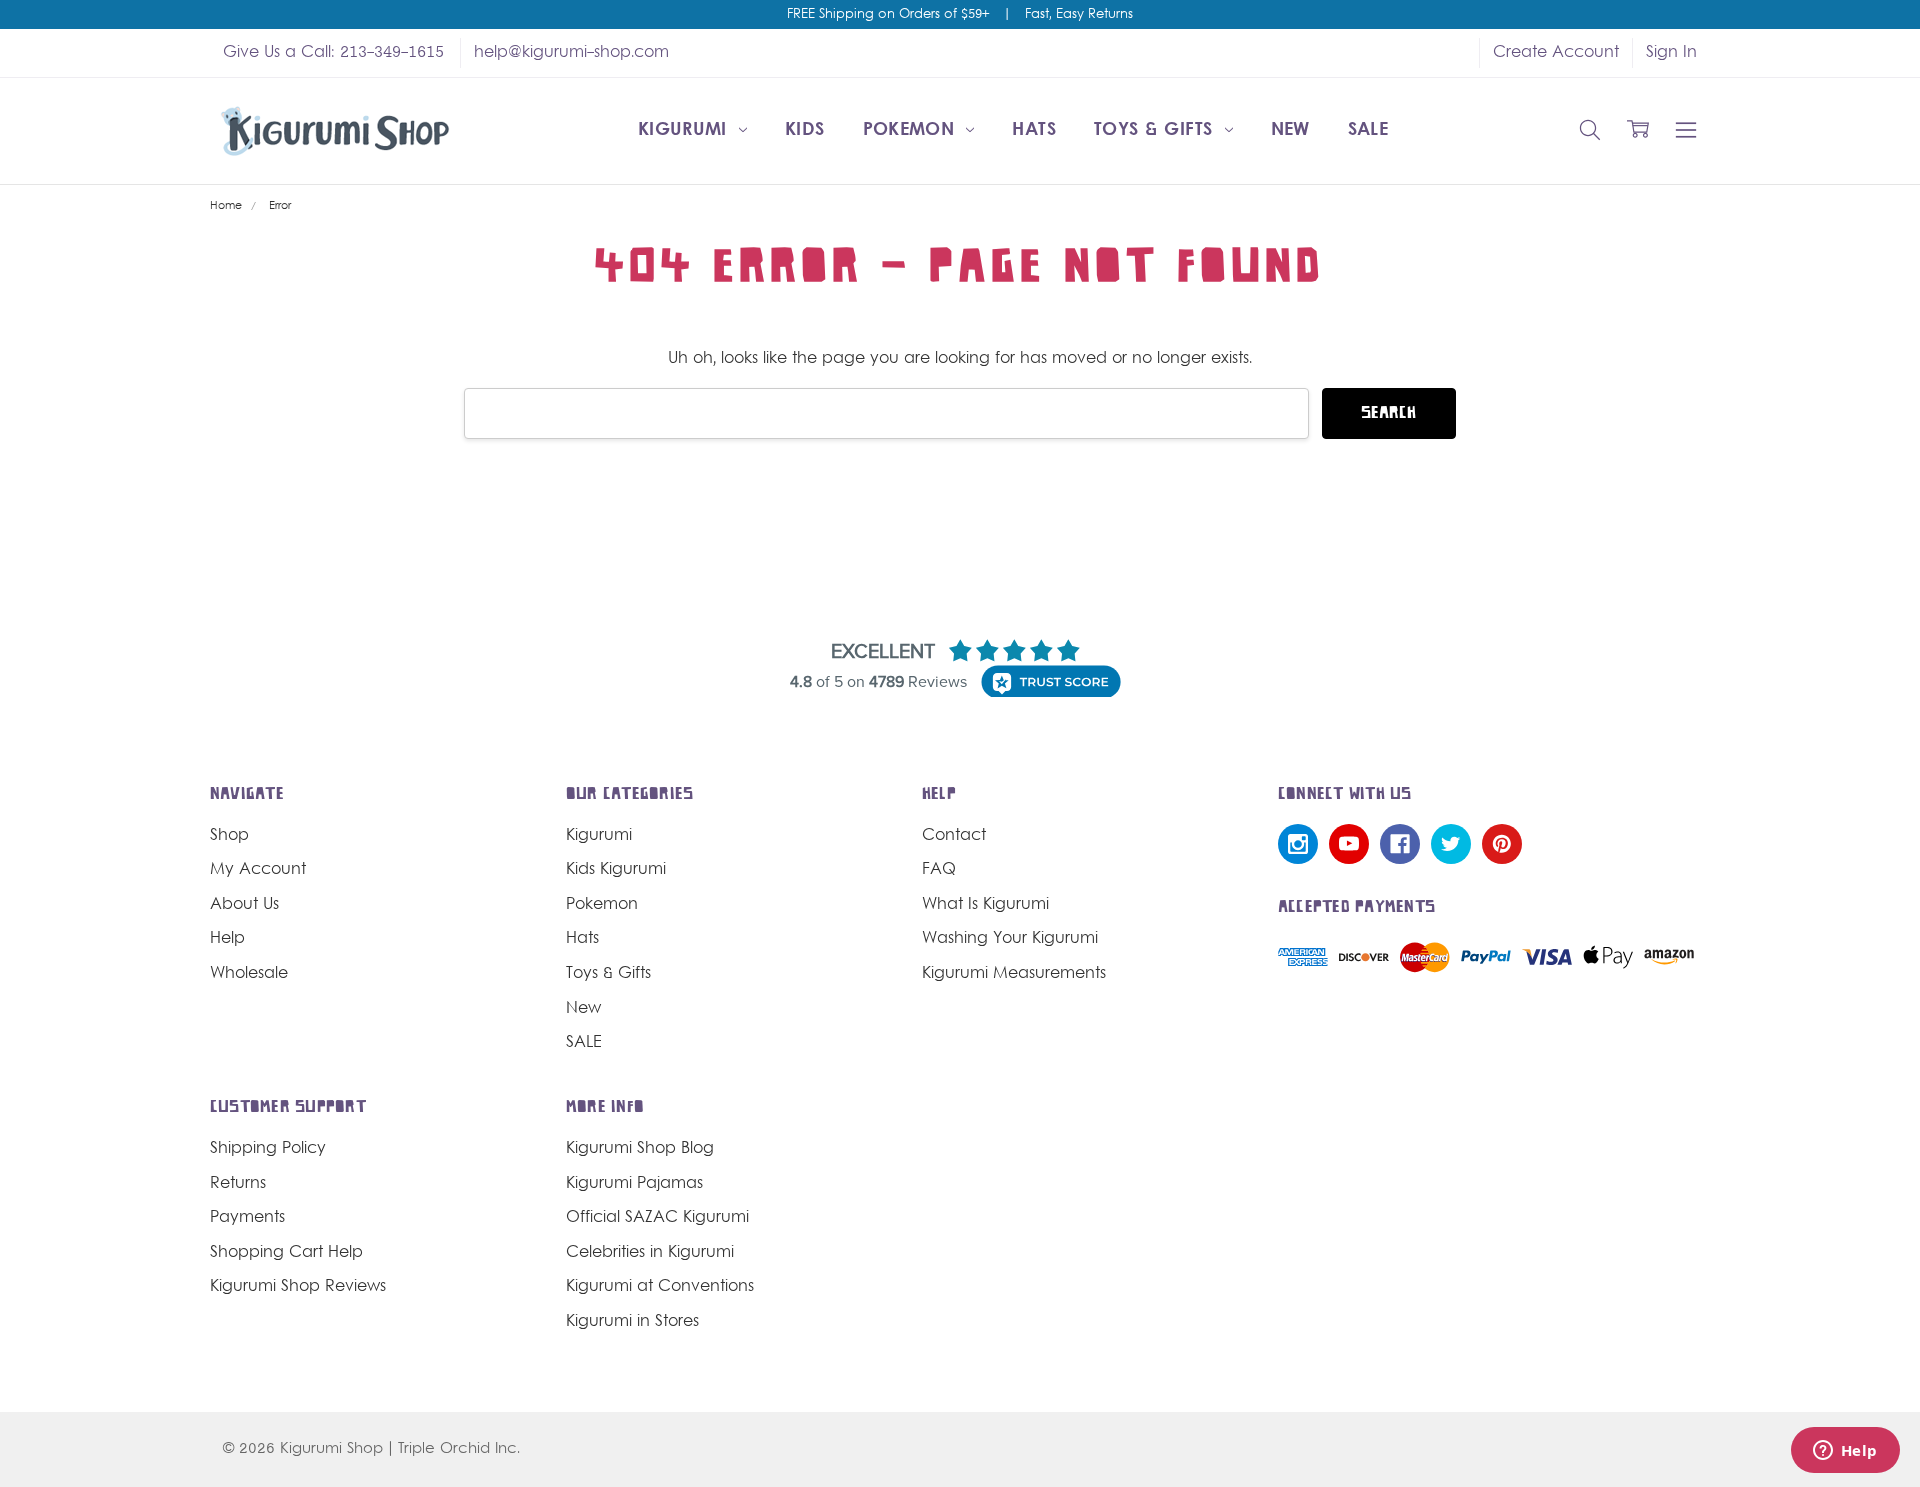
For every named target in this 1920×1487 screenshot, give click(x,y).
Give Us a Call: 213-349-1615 (333, 53)
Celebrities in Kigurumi (650, 1253)
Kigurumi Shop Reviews (298, 1287)
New (1290, 130)
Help (227, 939)
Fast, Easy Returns (1079, 15)
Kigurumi (685, 130)
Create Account (1556, 53)
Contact (954, 836)
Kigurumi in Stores (632, 1322)
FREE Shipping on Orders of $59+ (888, 15)
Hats (1033, 130)
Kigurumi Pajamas (634, 1184)
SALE (1368, 130)
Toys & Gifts (1156, 130)
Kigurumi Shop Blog (640, 1149)
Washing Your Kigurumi (1010, 939)
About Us (244, 905)
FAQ (939, 870)
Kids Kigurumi (616, 870)
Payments (247, 1218)
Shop (229, 836)
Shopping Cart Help (286, 1253)
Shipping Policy (268, 1149)
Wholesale (249, 974)
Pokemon (912, 130)
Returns (238, 1184)
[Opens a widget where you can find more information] (1845, 1452)
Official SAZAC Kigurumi (657, 1218)
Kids (804, 130)
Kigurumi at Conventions (660, 1287)
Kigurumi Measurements (1014, 974)
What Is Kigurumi (985, 905)
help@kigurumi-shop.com (571, 53)
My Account (258, 870)
